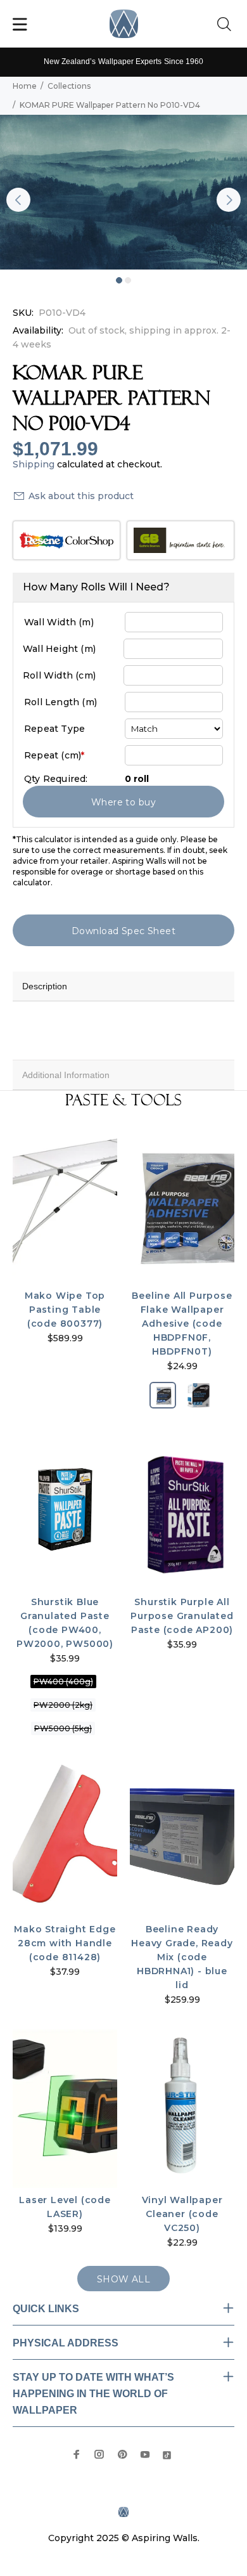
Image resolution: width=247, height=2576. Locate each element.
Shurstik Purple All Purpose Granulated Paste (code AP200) (182, 1616)
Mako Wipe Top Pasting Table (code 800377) (65, 1310)
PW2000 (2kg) (63, 1705)
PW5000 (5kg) (63, 1728)
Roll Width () (59, 675)
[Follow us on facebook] (77, 2454)
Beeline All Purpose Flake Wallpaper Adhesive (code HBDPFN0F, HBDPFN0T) (182, 1324)
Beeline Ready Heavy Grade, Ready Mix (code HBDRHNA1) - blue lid (182, 1957)
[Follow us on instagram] (99, 2454)
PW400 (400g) (63, 1682)
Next (229, 200)
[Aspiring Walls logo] (124, 24)
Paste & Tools (123, 1100)
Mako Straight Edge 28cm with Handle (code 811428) (65, 1943)
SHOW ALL (123, 2279)
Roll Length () (60, 702)
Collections (69, 86)
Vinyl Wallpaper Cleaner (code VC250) (182, 2214)
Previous (18, 200)
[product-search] (227, 25)
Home (25, 86)
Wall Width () (59, 622)
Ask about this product (81, 496)
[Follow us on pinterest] (122, 2454)
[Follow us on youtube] (145, 2454)
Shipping (34, 464)
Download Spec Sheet (123, 931)
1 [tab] (119, 280)
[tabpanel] (123, 192)
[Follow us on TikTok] (167, 2454)
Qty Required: (56, 779)
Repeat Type (54, 729)
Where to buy (123, 802)
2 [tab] (128, 280)
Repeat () (54, 755)
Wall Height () (59, 649)
